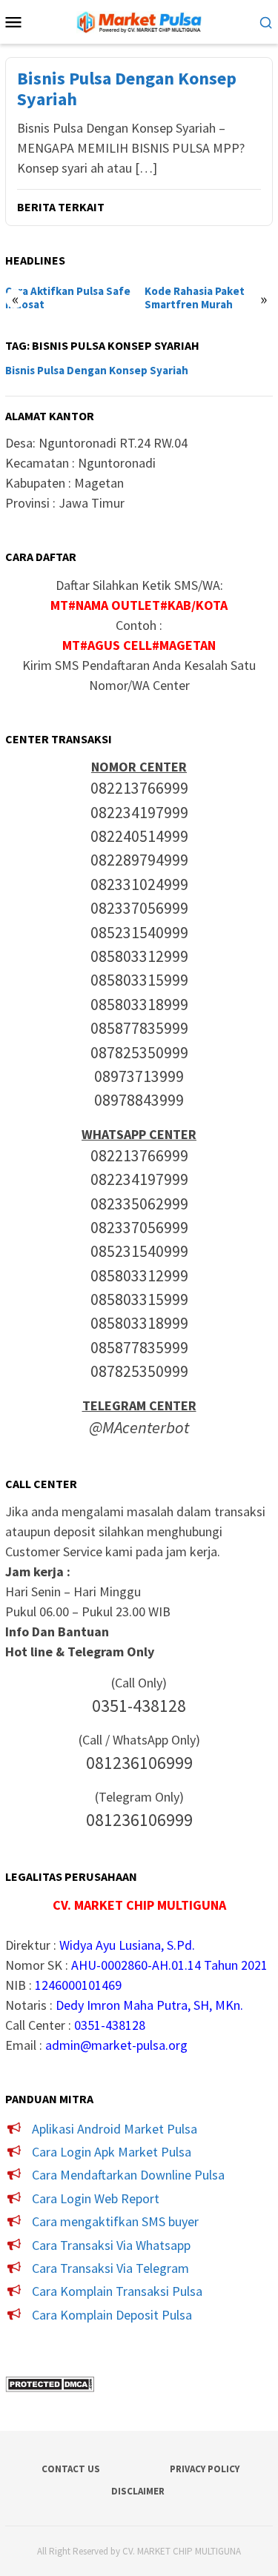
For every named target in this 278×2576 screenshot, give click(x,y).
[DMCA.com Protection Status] (50, 2383)
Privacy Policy (205, 2469)
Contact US (71, 2469)
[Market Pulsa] (139, 20)
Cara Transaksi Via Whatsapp (111, 2245)
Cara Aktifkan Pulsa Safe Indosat (68, 298)
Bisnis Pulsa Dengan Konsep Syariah (127, 90)
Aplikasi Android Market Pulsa (115, 2129)
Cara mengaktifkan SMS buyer (115, 2221)
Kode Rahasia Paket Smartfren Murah (195, 298)
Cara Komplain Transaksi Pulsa (117, 2291)
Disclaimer (138, 2491)
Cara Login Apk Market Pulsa (112, 2152)
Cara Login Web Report (96, 2198)
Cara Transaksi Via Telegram (110, 2268)
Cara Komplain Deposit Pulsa (112, 2315)
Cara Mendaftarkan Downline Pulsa (128, 2175)
